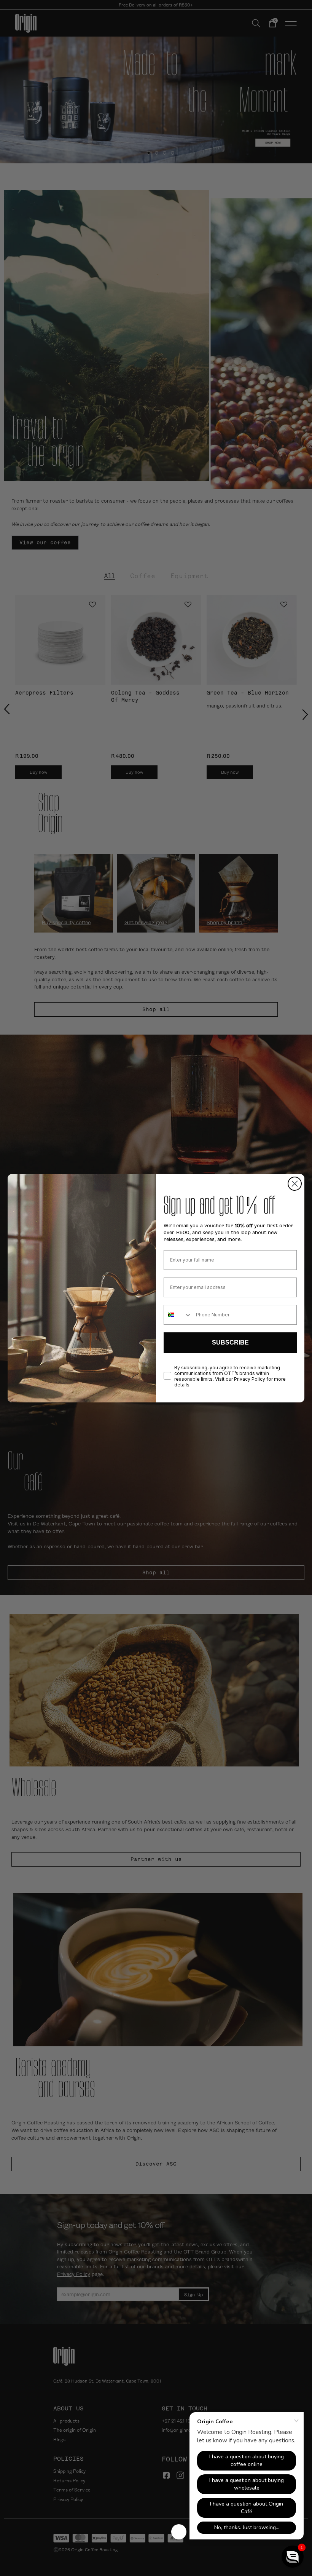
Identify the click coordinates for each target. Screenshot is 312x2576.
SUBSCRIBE (230, 1342)
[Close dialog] (295, 1184)
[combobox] (178, 1315)
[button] (293, 2557)
